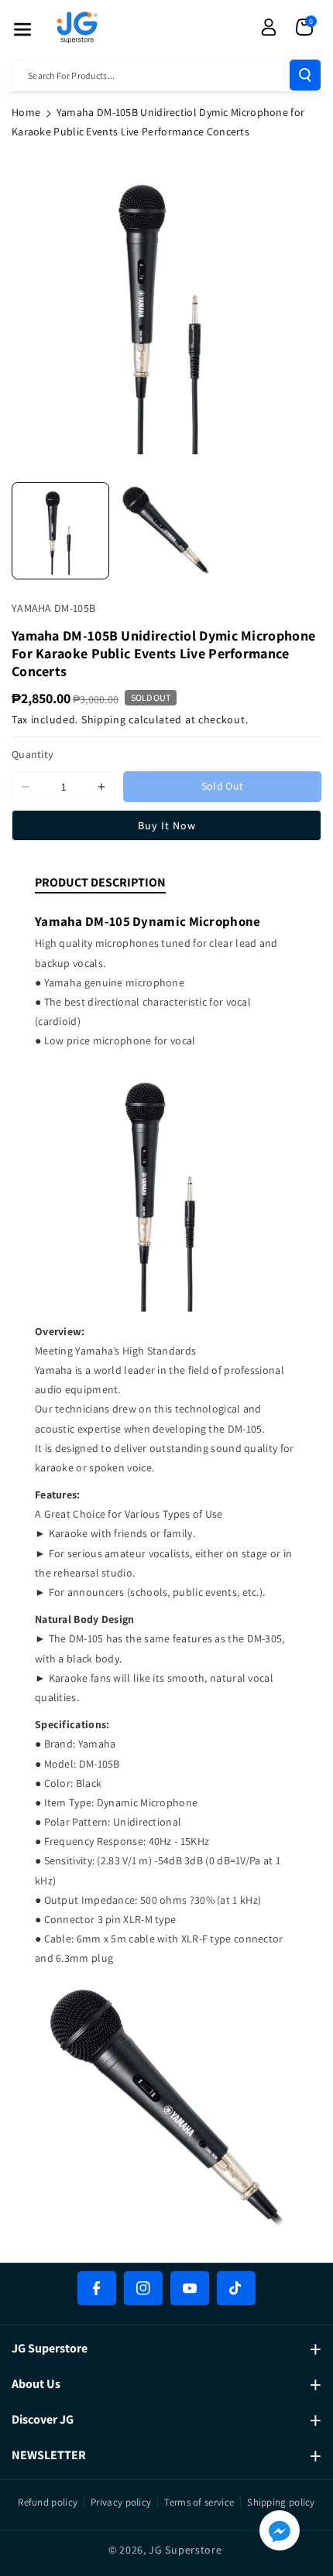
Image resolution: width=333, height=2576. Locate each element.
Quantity (33, 754)
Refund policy (48, 2502)
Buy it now (167, 825)
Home (26, 112)
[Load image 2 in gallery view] (166, 531)
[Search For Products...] (305, 75)
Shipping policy (281, 2502)
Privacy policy (121, 2502)
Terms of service (199, 2502)
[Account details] (269, 27)
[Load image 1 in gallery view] (60, 531)
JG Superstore (185, 2550)
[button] (22, 29)
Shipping (104, 719)
